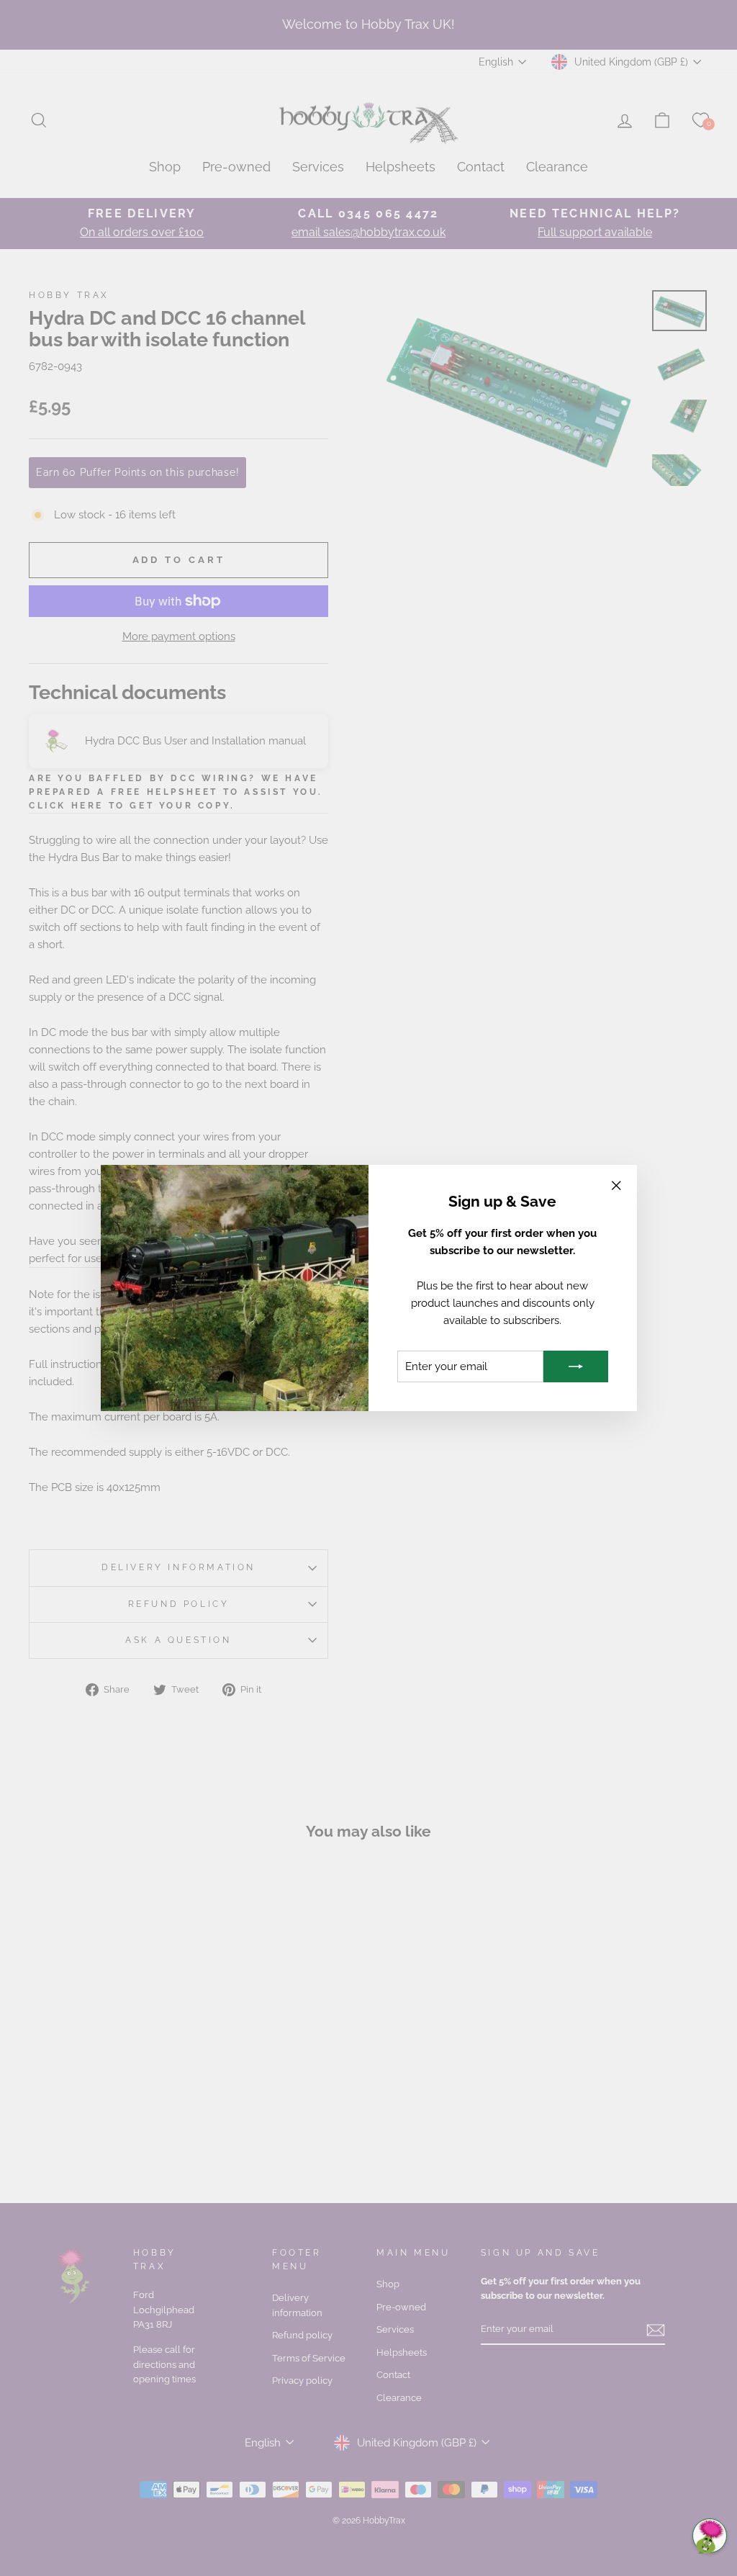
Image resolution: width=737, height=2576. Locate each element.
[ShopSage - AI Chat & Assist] (710, 2536)
